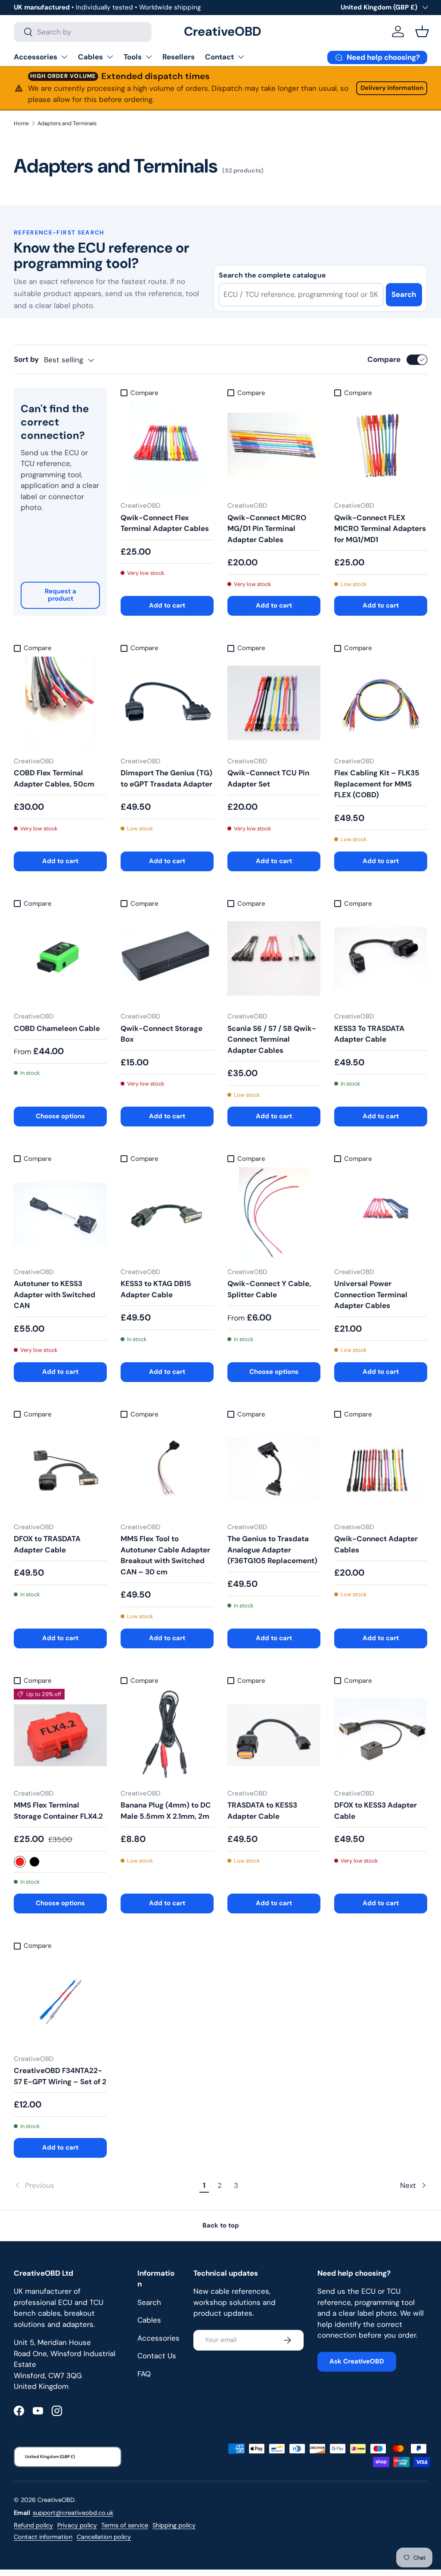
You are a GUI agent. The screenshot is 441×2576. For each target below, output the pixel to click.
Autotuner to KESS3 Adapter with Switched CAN (54, 1294)
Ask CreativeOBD (357, 2361)
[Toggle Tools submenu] (149, 57)
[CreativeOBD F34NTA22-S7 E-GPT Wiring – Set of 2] (60, 2001)
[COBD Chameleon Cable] (60, 958)
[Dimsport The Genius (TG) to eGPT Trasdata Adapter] (167, 703)
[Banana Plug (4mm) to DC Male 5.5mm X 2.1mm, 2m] (167, 1735)
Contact (219, 57)
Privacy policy (77, 2525)
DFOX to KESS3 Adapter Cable (376, 1811)
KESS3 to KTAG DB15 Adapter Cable (156, 1289)
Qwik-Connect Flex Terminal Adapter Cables (165, 523)
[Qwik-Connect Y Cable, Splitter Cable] (274, 1214)
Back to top (221, 2225)
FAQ (144, 2374)
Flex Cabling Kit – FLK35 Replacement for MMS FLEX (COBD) (377, 784)
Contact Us (157, 2356)
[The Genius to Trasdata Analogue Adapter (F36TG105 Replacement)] (274, 1469)
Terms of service (125, 2525)
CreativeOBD (56, 2500)
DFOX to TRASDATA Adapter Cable (47, 1544)
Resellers (179, 57)
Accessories (36, 57)
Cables (90, 57)
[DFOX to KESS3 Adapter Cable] (381, 1735)
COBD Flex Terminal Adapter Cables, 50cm (54, 778)
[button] (422, 31)
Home (21, 123)
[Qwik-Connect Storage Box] (167, 958)
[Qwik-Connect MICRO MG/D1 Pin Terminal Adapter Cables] (274, 447)
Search (404, 294)
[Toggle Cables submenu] (110, 57)
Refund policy (33, 2525)
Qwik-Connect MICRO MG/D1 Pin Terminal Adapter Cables (267, 529)
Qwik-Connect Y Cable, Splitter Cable (269, 1289)
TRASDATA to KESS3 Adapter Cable (262, 1811)
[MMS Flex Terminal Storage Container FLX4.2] (60, 1735)
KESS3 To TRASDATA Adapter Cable (369, 1034)
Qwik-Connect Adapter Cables (376, 1544)
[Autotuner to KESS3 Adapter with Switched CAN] (60, 1214)
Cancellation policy (104, 2537)
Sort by (26, 359)
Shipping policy (174, 2525)
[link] (105, 2186)
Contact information (43, 2537)
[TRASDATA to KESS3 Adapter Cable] (274, 1735)
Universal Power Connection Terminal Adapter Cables (371, 1294)
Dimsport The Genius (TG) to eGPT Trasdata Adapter (166, 778)
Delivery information (392, 88)
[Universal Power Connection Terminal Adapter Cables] (381, 1214)
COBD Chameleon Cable (57, 1028)
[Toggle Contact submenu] (241, 57)
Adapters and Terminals (67, 123)
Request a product (61, 595)
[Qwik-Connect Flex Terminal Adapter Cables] (167, 447)
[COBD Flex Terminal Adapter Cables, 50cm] (60, 703)
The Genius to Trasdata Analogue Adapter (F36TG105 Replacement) (272, 1550)
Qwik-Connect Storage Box (161, 1034)
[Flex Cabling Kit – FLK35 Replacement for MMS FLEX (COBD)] (381, 703)
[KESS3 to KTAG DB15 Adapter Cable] (167, 1214)
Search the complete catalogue (272, 275)
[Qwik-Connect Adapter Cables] (381, 1469)
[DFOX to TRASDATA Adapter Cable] (60, 1469)
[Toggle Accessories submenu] (64, 57)
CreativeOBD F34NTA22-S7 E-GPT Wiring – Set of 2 (60, 2076)
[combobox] (83, 32)
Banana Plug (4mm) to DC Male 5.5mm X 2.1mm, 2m (166, 1811)
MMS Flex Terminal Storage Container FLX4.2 (58, 1811)
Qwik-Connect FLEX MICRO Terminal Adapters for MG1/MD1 (380, 529)
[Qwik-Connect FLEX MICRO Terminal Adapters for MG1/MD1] (381, 447)
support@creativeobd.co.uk (73, 2513)
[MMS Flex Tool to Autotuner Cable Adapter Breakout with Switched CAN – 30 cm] (167, 1469)
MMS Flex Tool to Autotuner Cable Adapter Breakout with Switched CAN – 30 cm (165, 1555)
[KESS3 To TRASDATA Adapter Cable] (381, 958)
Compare (384, 359)
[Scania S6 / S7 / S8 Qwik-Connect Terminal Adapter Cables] (274, 958)
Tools (133, 57)
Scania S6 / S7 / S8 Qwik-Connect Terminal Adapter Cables (272, 1039)
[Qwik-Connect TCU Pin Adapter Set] (274, 703)
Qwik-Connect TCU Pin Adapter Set (268, 778)
